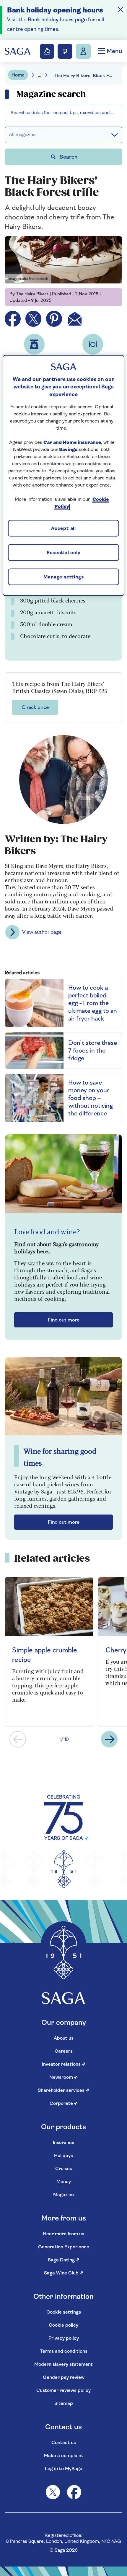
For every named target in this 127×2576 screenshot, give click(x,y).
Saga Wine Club (64, 2273)
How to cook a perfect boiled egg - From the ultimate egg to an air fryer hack (93, 1003)
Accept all (63, 529)
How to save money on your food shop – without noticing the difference (91, 1098)
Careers (64, 2051)
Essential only (63, 553)
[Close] (121, 9)
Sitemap (64, 2404)
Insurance (64, 2143)
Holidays (63, 2156)
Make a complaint (64, 2456)
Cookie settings (64, 2312)
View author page (42, 932)
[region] (64, 476)
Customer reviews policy (63, 2391)
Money (64, 2182)
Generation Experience (64, 2247)
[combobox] (63, 113)
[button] (18, 1739)
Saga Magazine (26, 91)
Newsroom (63, 2078)
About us (64, 2038)
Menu (114, 52)
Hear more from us (63, 2234)
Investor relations (64, 2065)
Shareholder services (63, 2091)
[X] (53, 2492)
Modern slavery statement (63, 2365)
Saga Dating (64, 2260)
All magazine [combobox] (22, 135)
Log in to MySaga (64, 2469)
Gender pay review (64, 2378)
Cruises (64, 2169)
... (40, 76)
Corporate (64, 2104)
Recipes (19, 109)
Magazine (63, 2195)
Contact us (64, 2443)
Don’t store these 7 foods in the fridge (93, 1051)
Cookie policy (63, 2325)
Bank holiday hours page (57, 20)
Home (18, 75)
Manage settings (64, 577)
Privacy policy (64, 2339)
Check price (35, 707)
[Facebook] (74, 2492)
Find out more (64, 1320)
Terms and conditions (64, 2352)
